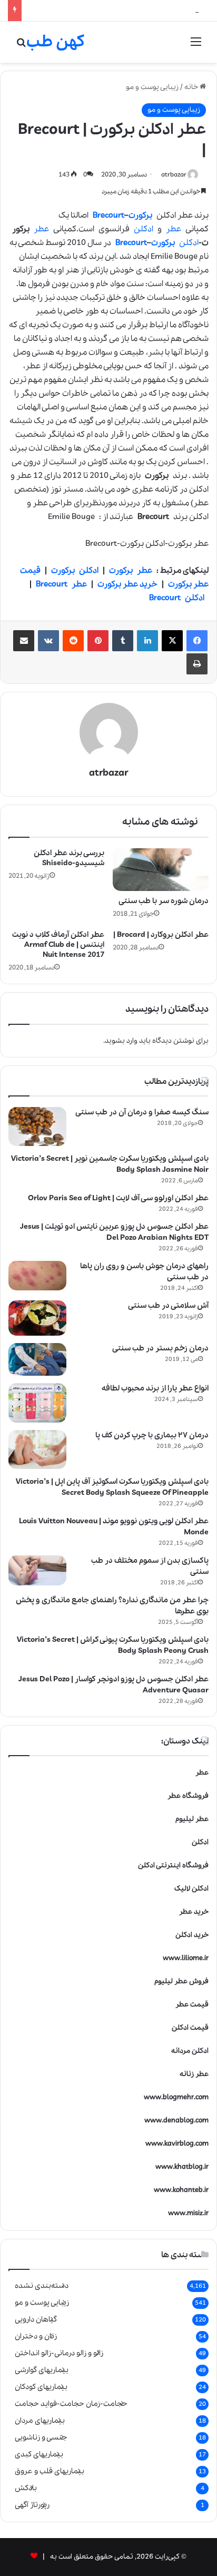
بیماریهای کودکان (41, 2387)
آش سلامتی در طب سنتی (168, 1306)
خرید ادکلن (192, 1935)
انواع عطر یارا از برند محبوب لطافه (155, 1388)
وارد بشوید (121, 1041)
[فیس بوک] (197, 641)
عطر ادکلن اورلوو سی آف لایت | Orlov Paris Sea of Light (118, 1198)
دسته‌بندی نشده (42, 2286)
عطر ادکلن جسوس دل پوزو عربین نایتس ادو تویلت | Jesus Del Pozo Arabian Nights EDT (114, 1232)
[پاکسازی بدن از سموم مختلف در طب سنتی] (37, 1571)
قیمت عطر (192, 2005)
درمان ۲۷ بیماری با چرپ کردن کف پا (152, 1435)
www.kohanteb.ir (181, 2190)
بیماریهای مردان (40, 2421)
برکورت (140, 216)
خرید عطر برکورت (127, 584)
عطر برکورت (131, 571)
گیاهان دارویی (36, 2319)
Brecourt (108, 216)
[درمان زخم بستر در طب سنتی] (37, 1359)
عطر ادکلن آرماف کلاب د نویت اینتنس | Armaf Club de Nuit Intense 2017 (58, 945)
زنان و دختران (36, 2336)
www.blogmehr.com (176, 2097)
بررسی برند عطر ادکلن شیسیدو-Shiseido (69, 858)
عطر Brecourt (61, 584)
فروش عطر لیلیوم (181, 1981)
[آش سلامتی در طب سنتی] (37, 1318)
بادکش (26, 2488)
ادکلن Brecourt (177, 598)
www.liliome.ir (186, 1958)
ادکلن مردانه (190, 2051)
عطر (174, 229)
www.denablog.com (176, 2120)
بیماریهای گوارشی (42, 2370)
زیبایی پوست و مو (152, 87)
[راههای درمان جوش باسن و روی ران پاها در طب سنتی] (37, 1276)
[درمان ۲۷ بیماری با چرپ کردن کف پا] (37, 1449)
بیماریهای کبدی (39, 2454)
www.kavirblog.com (177, 2144)
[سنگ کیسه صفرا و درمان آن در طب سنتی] (37, 1127)
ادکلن (144, 229)
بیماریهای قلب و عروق (50, 2471)
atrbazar (174, 175)
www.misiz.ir (188, 2213)
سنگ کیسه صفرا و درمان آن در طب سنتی (142, 1112)
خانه (192, 87)
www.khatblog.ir (182, 2167)
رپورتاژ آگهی (32, 2505)
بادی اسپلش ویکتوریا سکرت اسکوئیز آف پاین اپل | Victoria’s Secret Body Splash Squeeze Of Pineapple (112, 1487)
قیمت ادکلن (190, 2028)
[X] (172, 641)
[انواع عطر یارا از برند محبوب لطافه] (37, 1403)
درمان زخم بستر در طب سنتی (160, 1348)
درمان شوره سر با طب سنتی (164, 901)
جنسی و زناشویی (41, 2437)
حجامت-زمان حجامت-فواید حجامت (71, 2404)
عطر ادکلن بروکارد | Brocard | (161, 935)
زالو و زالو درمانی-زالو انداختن (59, 2353)
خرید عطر (194, 1912)
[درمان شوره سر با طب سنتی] (161, 870)
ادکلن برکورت (75, 571)
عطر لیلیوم (192, 1819)
